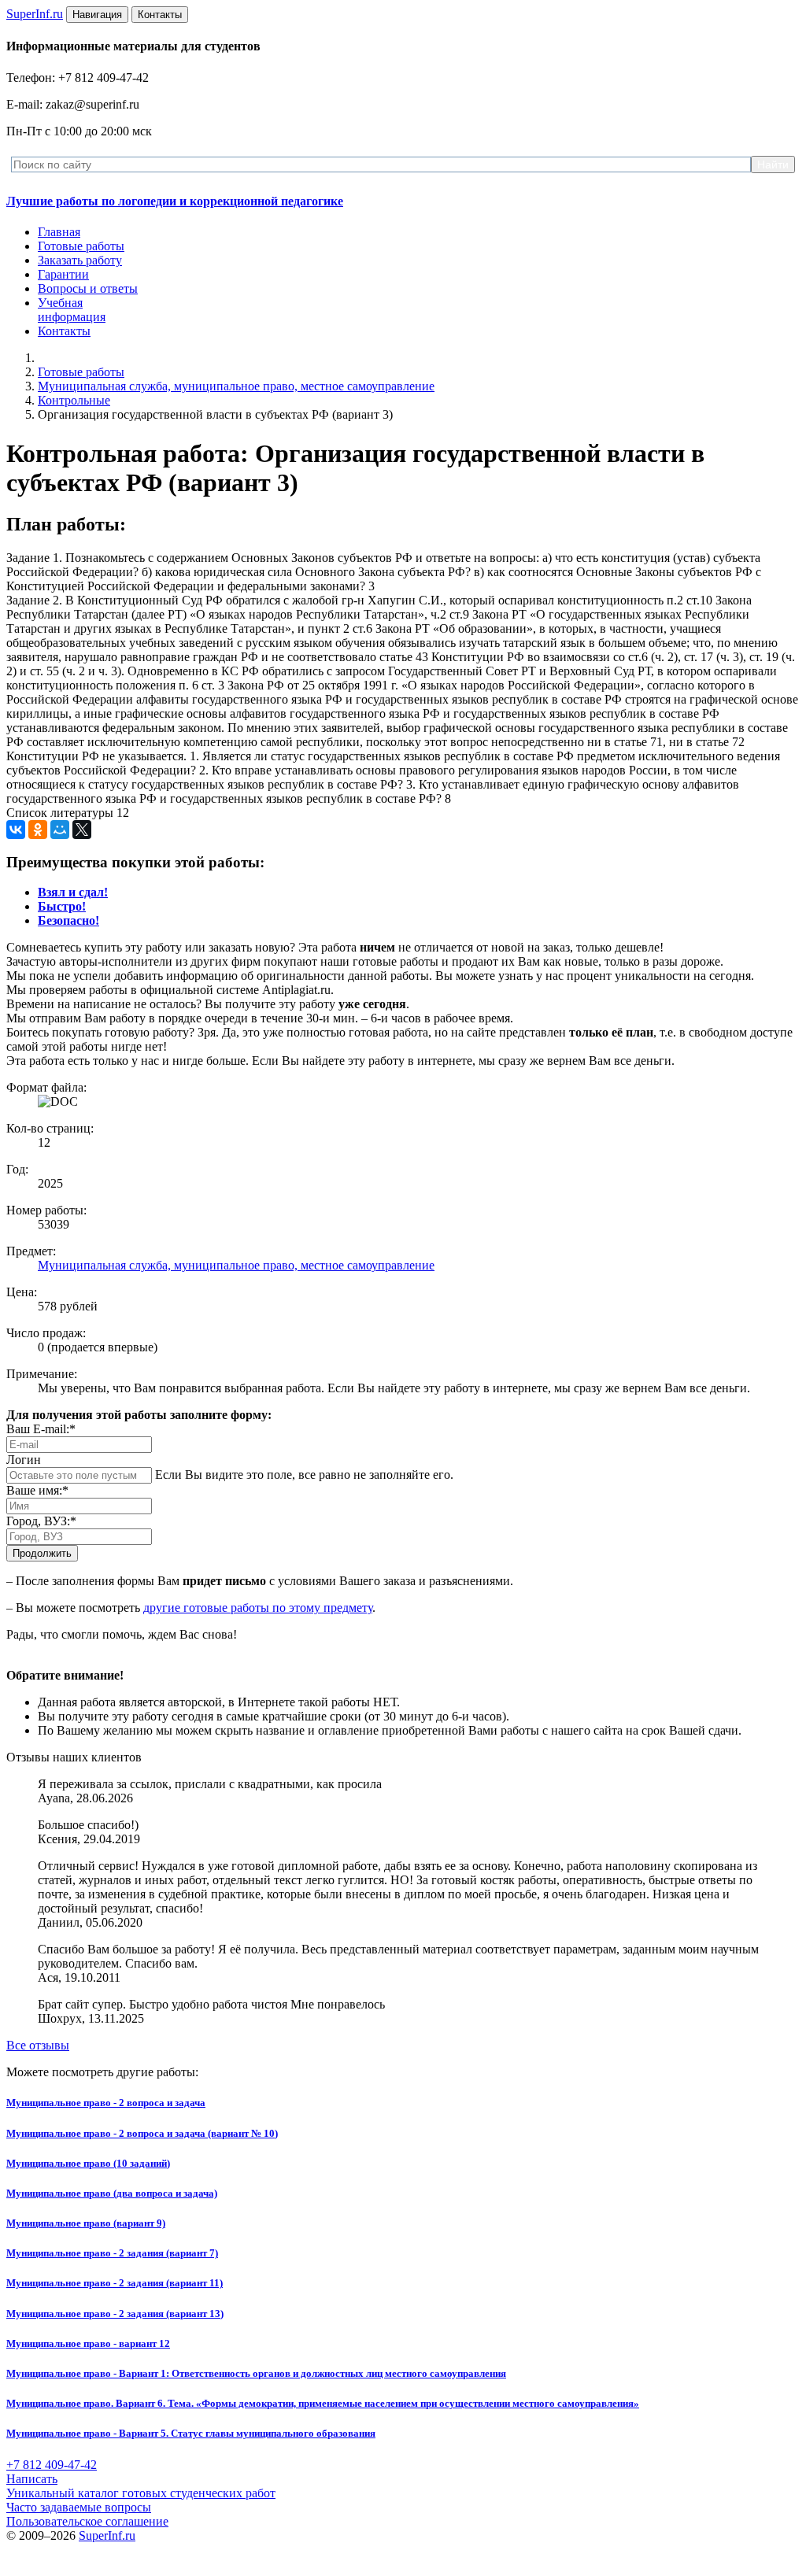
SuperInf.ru (107, 2535)
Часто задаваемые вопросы (79, 2507)
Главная (59, 232)
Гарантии (63, 274)
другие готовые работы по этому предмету (258, 1608)
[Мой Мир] (60, 830)
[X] (82, 830)
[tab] (73, 892)
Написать (32, 2479)
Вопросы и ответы (88, 288)
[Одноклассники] (38, 830)
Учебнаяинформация (72, 310)
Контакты (64, 331)
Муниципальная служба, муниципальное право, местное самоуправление (236, 386)
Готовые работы (81, 246)
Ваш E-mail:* (41, 1429)
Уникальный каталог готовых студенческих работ (141, 2493)
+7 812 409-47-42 (52, 2465)
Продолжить (42, 1553)
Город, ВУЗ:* (41, 1521)
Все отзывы (38, 2045)
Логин (24, 1460)
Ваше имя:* (37, 1490)
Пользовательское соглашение (87, 2521)
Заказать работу (80, 260)
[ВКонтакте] (16, 830)
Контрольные (74, 400)
